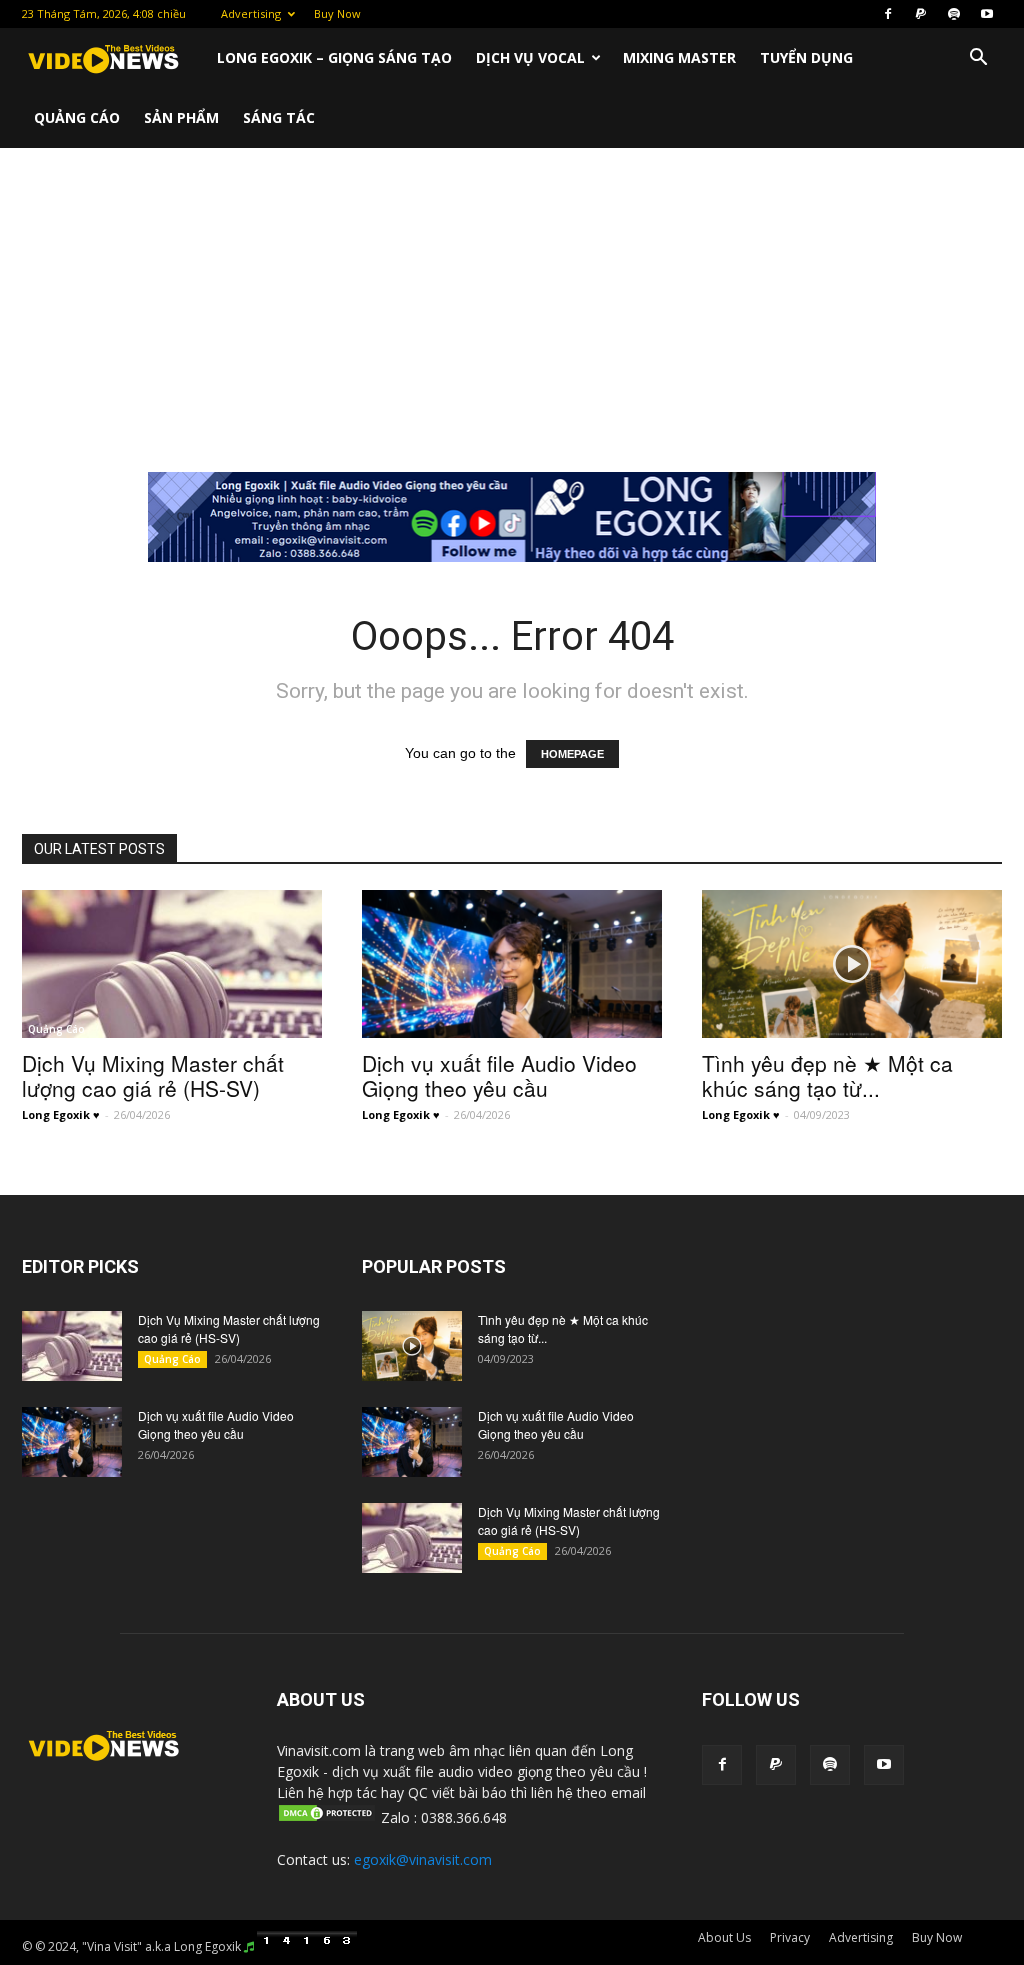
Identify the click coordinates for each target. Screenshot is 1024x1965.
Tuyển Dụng (806, 57)
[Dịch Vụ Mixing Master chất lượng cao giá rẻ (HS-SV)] (172, 964)
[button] (978, 59)
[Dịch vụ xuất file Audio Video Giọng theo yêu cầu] (512, 964)
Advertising (251, 13)
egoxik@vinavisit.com (423, 1859)
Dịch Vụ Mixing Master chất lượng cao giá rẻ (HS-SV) (153, 1075)
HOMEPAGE (572, 754)
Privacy (790, 1937)
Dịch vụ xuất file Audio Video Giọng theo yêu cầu (499, 1075)
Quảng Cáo (77, 117)
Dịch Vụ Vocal (530, 57)
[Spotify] (954, 14)
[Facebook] (888, 14)
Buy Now (337, 13)
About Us (724, 1937)
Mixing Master (679, 57)
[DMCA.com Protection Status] (327, 1817)
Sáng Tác (279, 117)
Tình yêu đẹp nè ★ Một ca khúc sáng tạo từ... (827, 1075)
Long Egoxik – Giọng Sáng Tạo (334, 57)
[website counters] (307, 1946)
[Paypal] (921, 14)
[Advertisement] (512, 298)
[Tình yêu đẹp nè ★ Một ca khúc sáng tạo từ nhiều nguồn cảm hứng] (852, 964)
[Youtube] (987, 14)
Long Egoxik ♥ (61, 1114)
